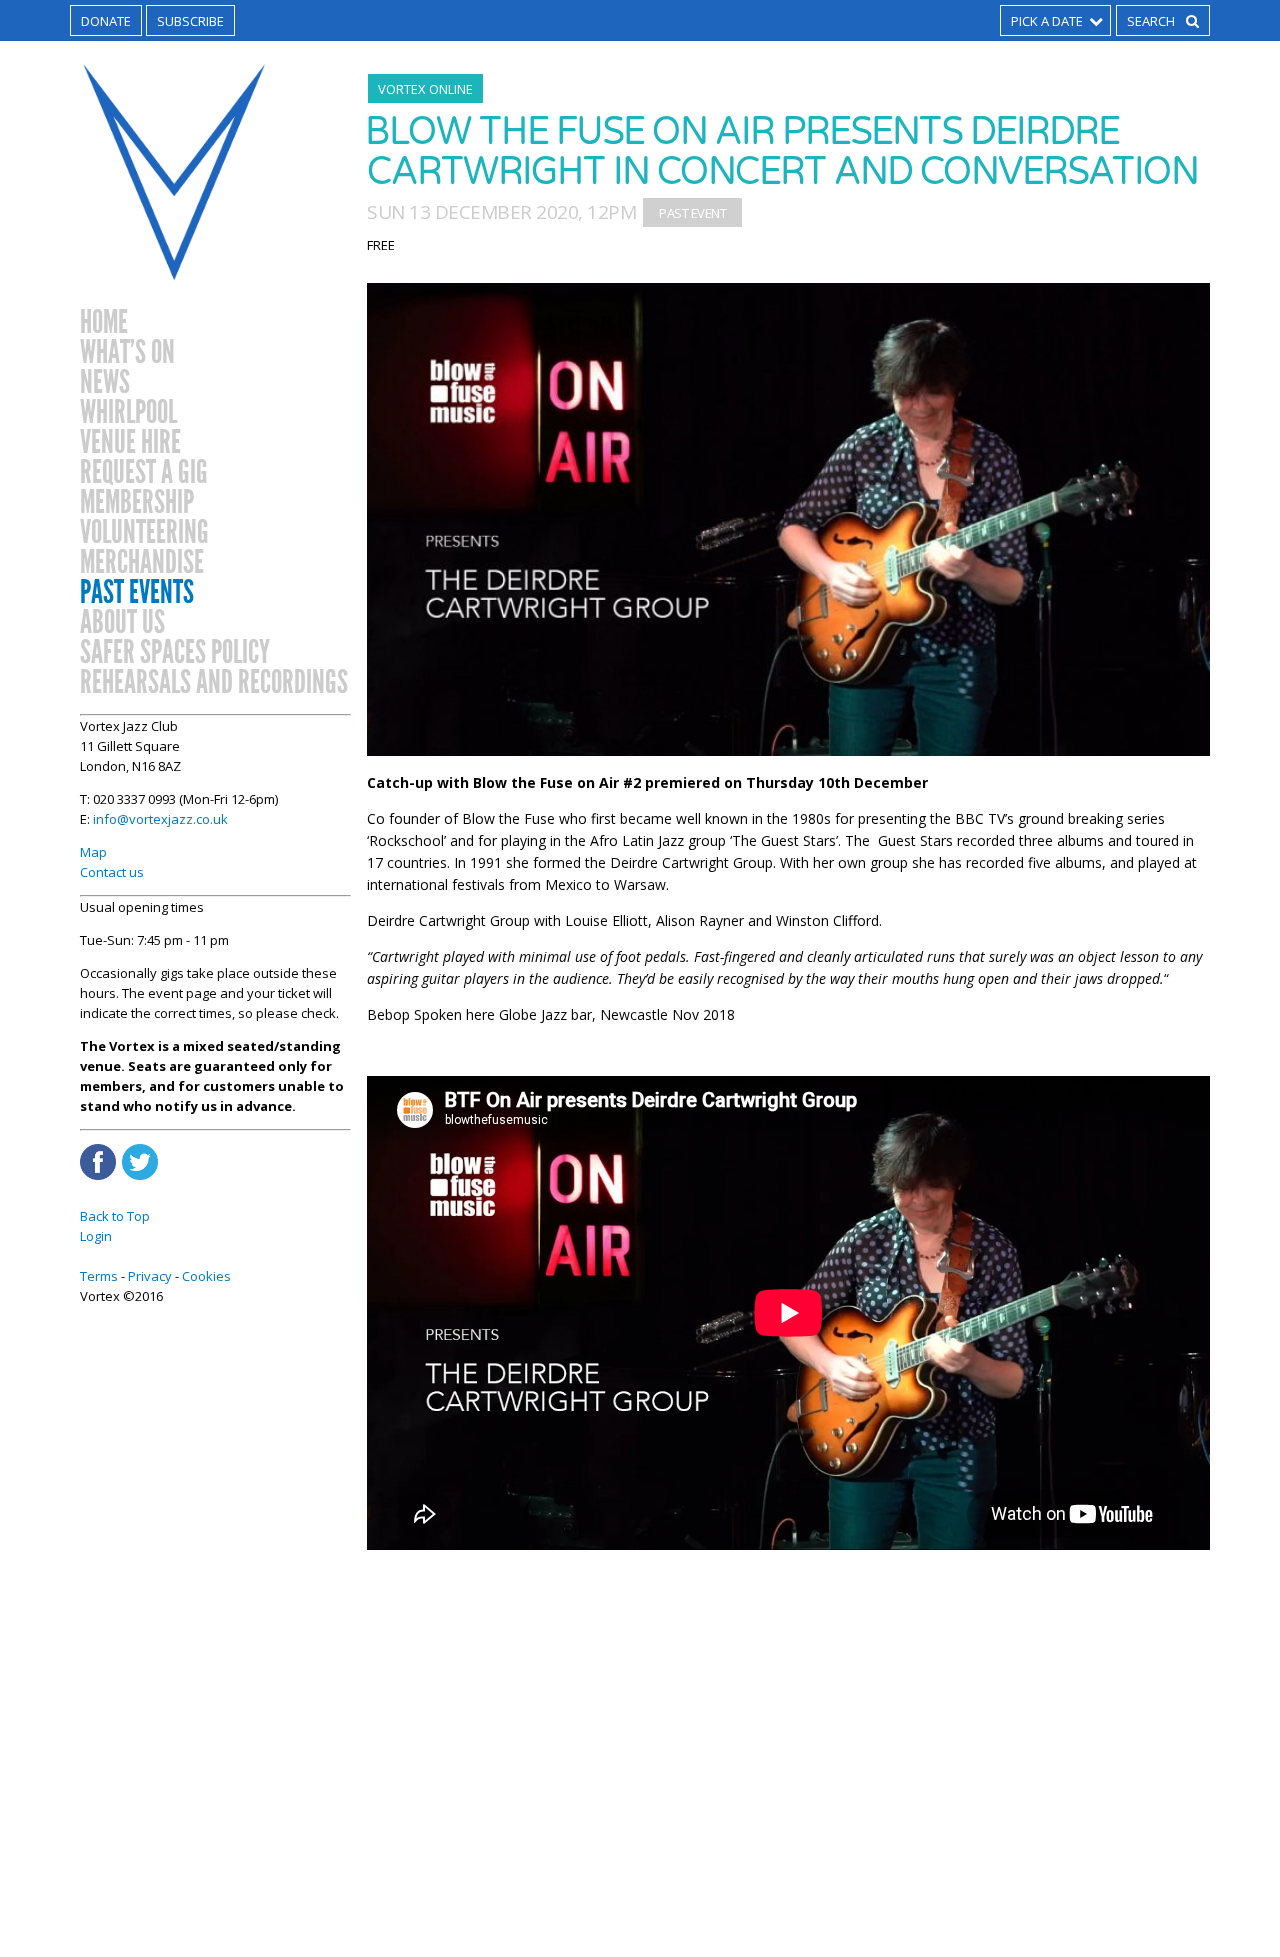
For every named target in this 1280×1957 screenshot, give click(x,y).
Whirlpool (128, 413)
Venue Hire (130, 443)
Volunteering (144, 533)
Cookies (206, 1276)
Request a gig (144, 473)
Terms (99, 1276)
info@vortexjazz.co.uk (160, 819)
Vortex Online (425, 89)
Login (96, 1236)
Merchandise (142, 563)
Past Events (137, 593)
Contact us (112, 872)
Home (104, 323)
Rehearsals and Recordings (214, 683)
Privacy (150, 1276)
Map (93, 852)
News (105, 383)
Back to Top (115, 1216)
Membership (137, 503)
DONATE (106, 21)
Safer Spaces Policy (175, 653)
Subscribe (190, 21)
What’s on (127, 353)
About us (122, 623)
